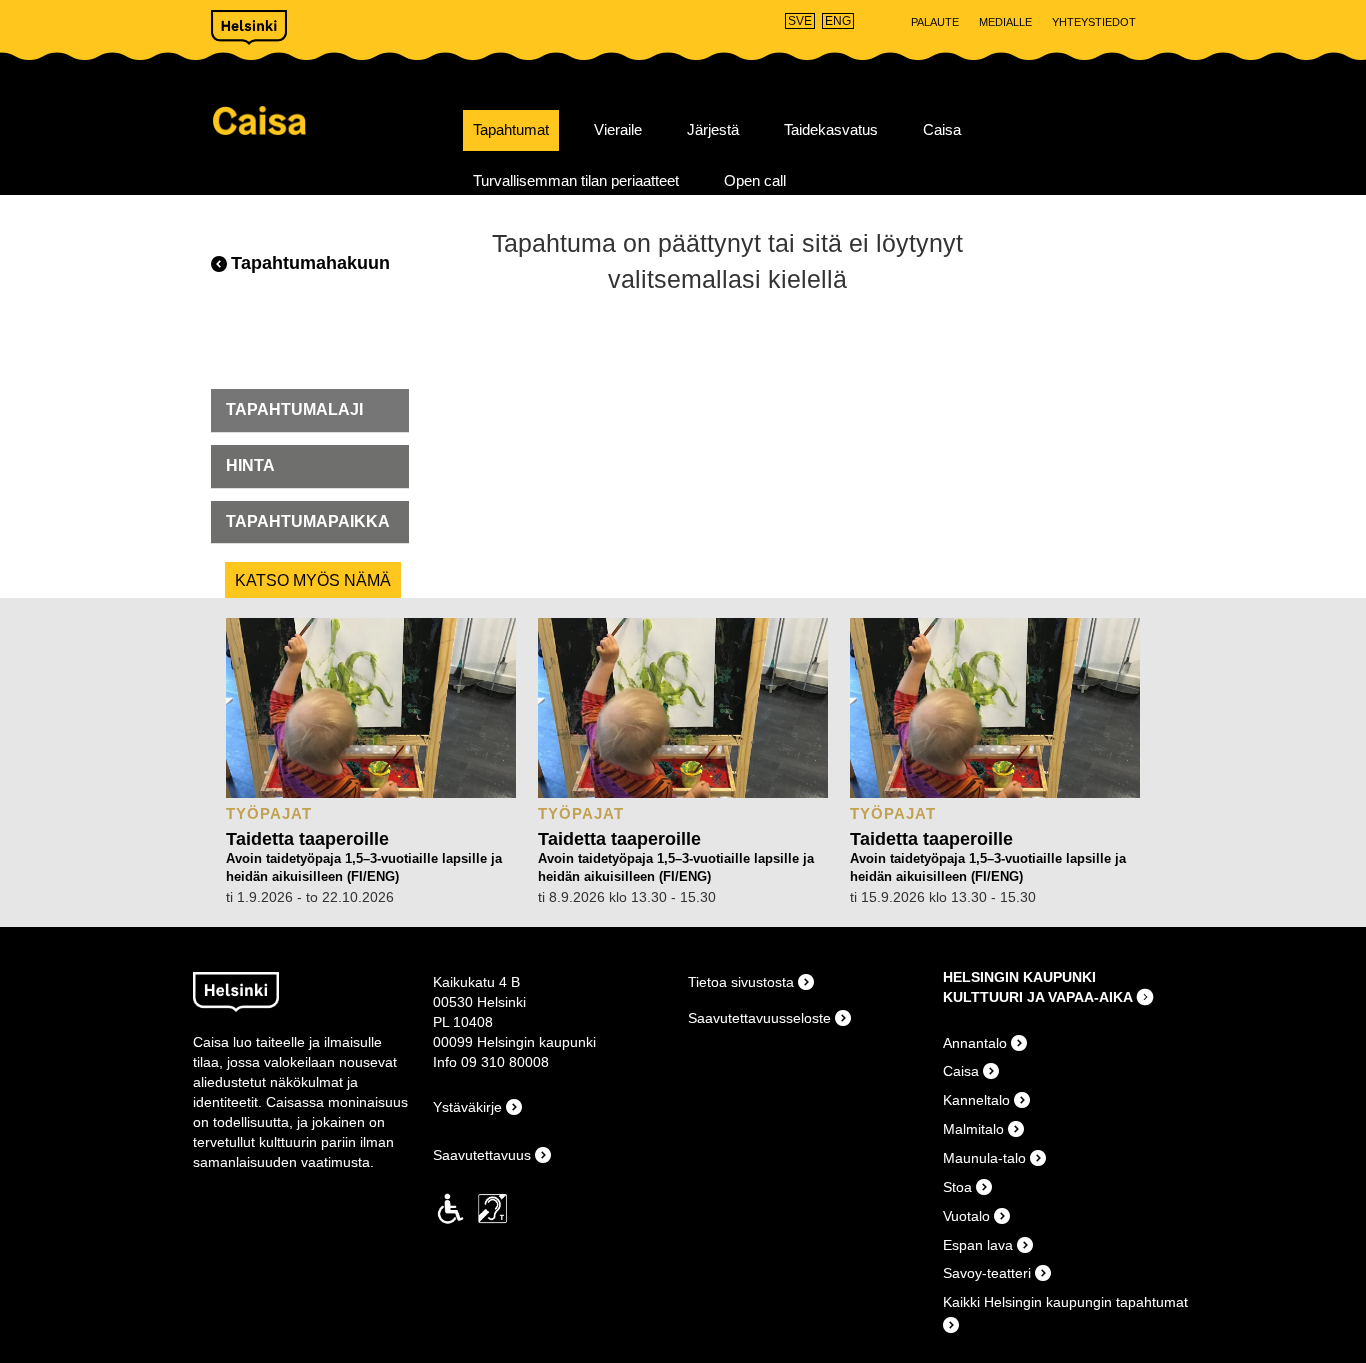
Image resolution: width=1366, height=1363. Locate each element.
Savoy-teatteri (987, 1273)
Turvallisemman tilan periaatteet (576, 181)
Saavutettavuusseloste (759, 1018)
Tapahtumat (511, 130)
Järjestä (713, 130)
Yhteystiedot (1094, 22)
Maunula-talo (984, 1158)
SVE (800, 21)
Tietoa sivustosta (741, 982)
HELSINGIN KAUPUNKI (1019, 977)
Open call (755, 181)
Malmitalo (973, 1129)
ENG (838, 21)
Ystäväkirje (467, 1107)
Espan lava (978, 1245)
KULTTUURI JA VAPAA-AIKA (1038, 997)
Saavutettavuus (482, 1155)
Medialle (1005, 22)
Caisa (330, 120)
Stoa (957, 1187)
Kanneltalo (976, 1100)
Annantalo (975, 1043)
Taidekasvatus (831, 130)
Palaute (935, 22)
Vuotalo (966, 1216)
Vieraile (618, 130)
